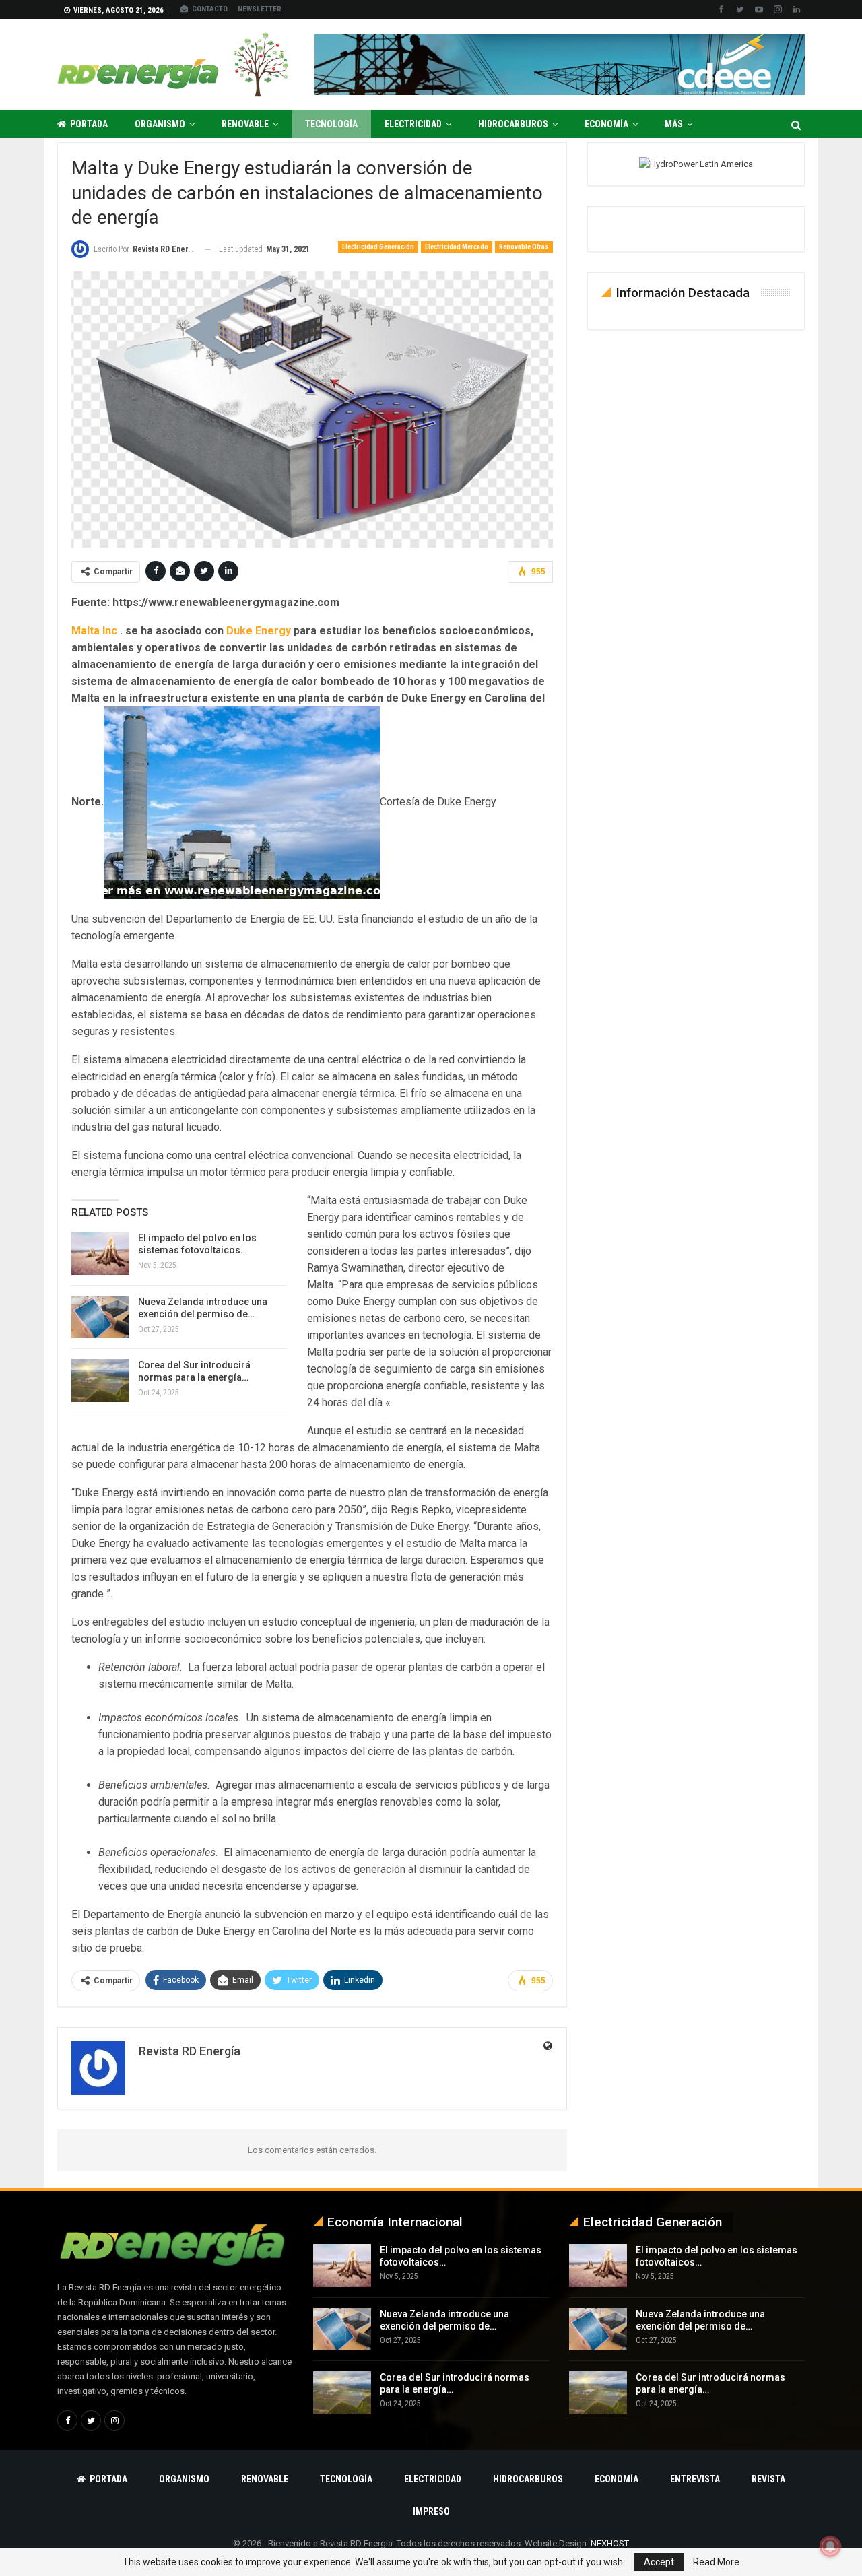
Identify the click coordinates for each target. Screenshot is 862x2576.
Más (674, 124)
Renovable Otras (524, 247)
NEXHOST (610, 2543)
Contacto (210, 9)
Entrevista (695, 2479)
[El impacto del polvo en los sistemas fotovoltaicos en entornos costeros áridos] (100, 1253)
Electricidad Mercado (457, 247)
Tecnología (331, 124)
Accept (659, 2562)
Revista (768, 2479)
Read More (716, 2562)
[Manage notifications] (830, 2546)
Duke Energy (259, 631)
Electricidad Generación (378, 247)
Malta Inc (94, 631)
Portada (89, 124)
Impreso (431, 2511)
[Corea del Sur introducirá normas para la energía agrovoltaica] (100, 1381)
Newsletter (260, 9)
